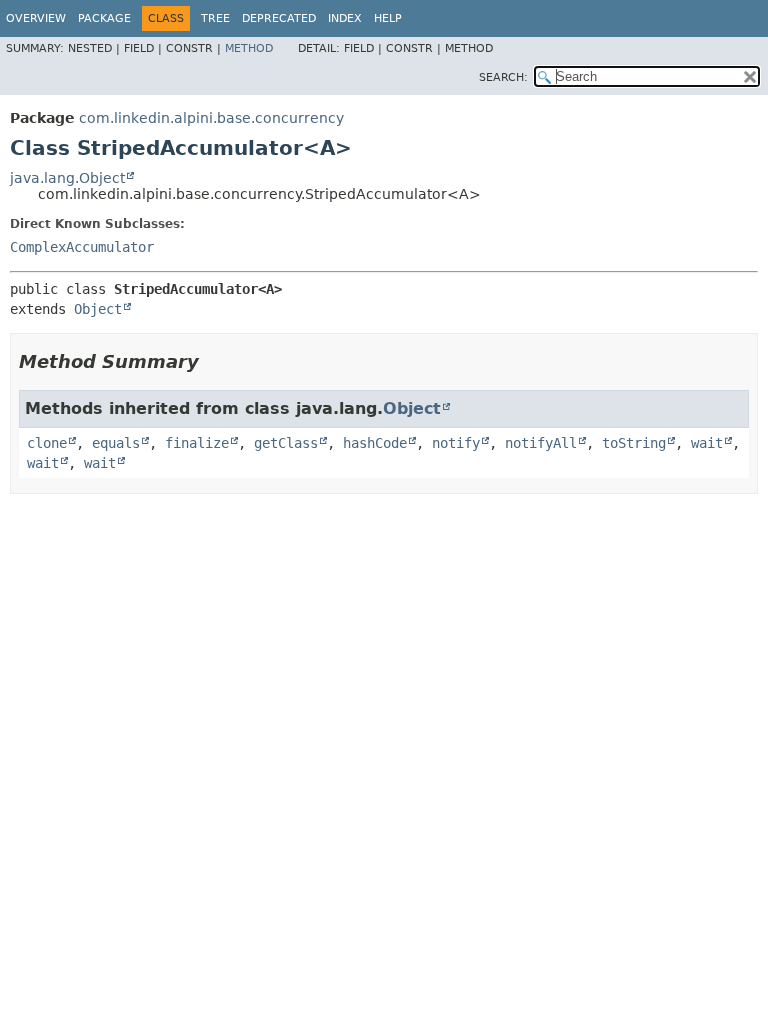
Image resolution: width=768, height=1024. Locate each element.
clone (47, 443)
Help (388, 18)
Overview (36, 18)
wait (707, 443)
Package (104, 18)
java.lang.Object (67, 178)
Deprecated (279, 18)
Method (249, 48)
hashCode (375, 443)
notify (456, 443)
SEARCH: (503, 77)
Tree (215, 18)
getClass (286, 443)
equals (116, 443)
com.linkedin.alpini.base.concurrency (211, 118)
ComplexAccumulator (82, 247)
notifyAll (541, 443)
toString (634, 443)
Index (345, 18)
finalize (197, 443)
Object (98, 309)
